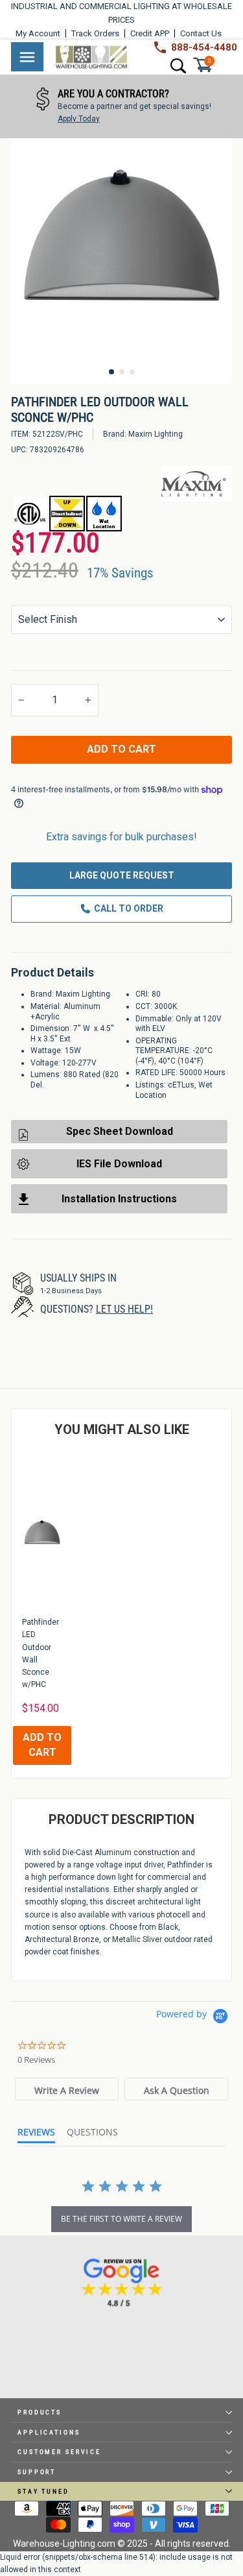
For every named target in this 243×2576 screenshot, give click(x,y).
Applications (49, 2432)
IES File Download (119, 1164)
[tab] (67, 2089)
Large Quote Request (122, 875)
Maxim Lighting (156, 434)
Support (37, 2472)
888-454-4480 (204, 47)
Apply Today (78, 119)
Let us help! (124, 1309)
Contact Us (201, 33)
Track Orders (95, 33)
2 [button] (122, 372)
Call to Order (129, 908)
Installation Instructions (119, 1199)
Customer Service (59, 2452)
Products (40, 2412)
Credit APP (150, 33)
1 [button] (111, 372)
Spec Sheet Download (120, 1131)
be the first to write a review (121, 2219)
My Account (38, 33)
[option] (121, 106)
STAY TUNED (43, 2491)
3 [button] (132, 372)
